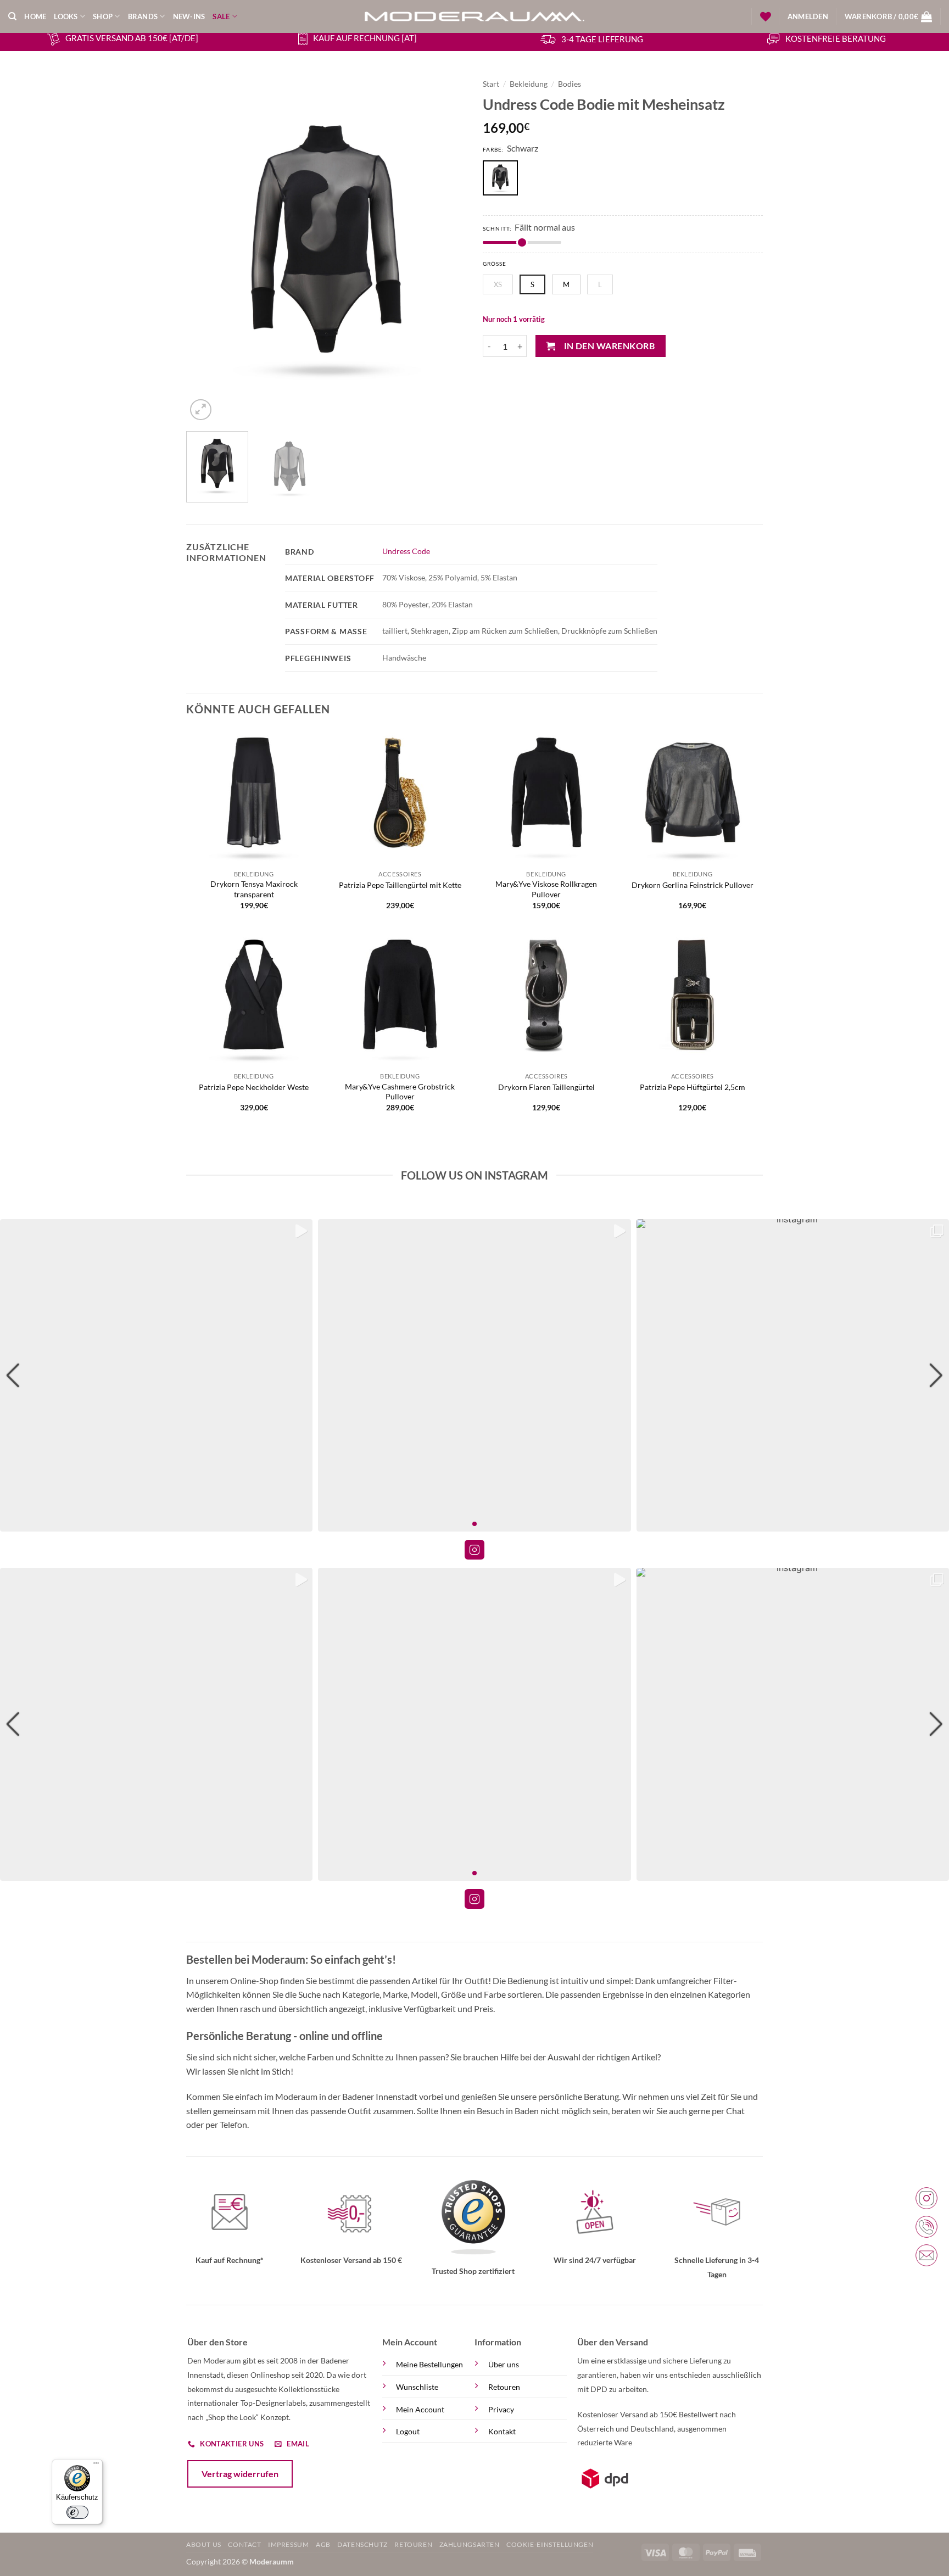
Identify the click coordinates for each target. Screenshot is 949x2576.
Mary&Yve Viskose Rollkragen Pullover (546, 889)
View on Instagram (474, 1550)
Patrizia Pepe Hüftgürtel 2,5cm (693, 1087)
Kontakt (502, 2431)
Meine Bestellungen (429, 2364)
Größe (495, 264)
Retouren (504, 2387)
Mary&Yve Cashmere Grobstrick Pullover (400, 1092)
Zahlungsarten (470, 2544)
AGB (323, 2544)
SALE (221, 16)
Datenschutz (362, 2544)
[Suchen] (12, 16)
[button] (808, 16)
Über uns (504, 2364)
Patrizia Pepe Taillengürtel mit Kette (400, 885)
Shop (103, 16)
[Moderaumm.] (474, 16)
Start (491, 84)
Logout (408, 2431)
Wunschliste (417, 2387)
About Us (204, 2544)
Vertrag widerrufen (240, 2474)
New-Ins (189, 16)
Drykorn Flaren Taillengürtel (546, 1087)
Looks (66, 16)
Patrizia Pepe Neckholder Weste (254, 1087)
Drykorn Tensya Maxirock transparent (254, 889)
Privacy (501, 2409)
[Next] (447, 248)
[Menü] (96, 2466)
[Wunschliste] (766, 16)
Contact (244, 2544)
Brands (143, 16)
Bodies (570, 84)
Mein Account (420, 2409)
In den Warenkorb (609, 346)
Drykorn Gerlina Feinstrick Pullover (693, 885)
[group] (156, 1375)
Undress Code (406, 551)
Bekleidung (529, 84)
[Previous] (205, 248)
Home (35, 16)
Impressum (289, 2544)
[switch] (77, 2512)
